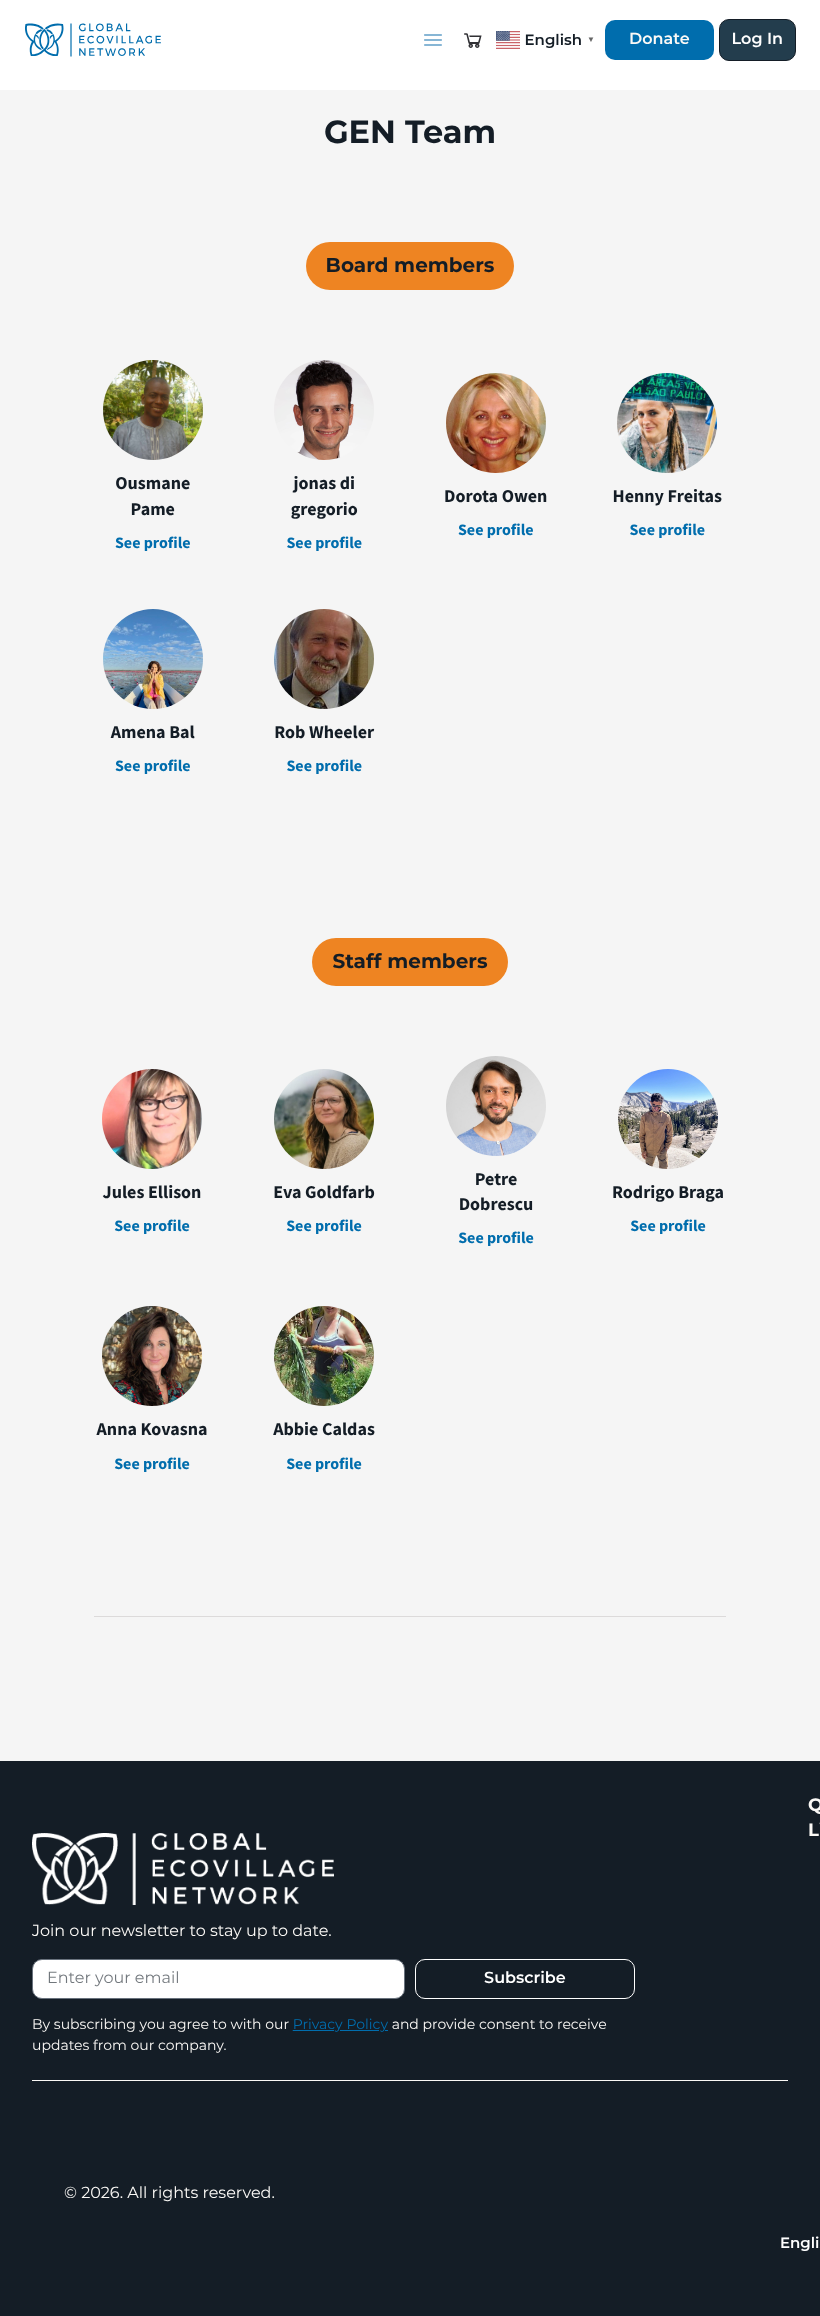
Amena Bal (153, 731)
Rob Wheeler (324, 731)
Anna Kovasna (152, 1428)
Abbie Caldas (324, 1428)
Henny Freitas (667, 495)
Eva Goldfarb (324, 1191)
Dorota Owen (495, 495)
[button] (473, 40)
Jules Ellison (152, 1191)
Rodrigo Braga (668, 1191)
